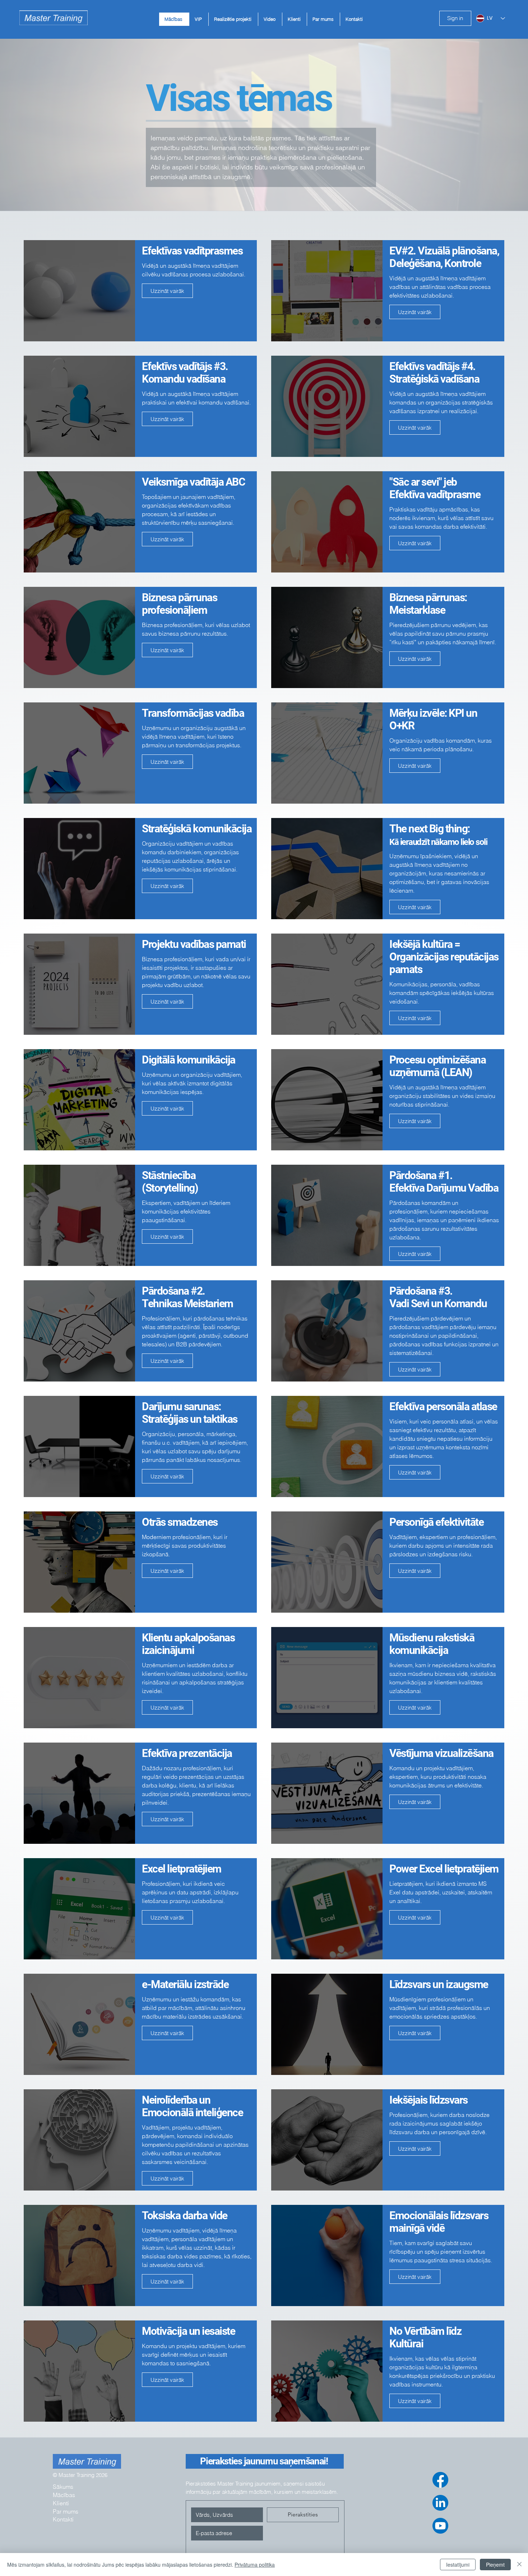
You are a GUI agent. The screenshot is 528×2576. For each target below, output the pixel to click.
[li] (440, 2503)
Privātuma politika (255, 2565)
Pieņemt (495, 2565)
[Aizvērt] (519, 2565)
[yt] (440, 2526)
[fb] (440, 2480)
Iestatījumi (458, 2565)
